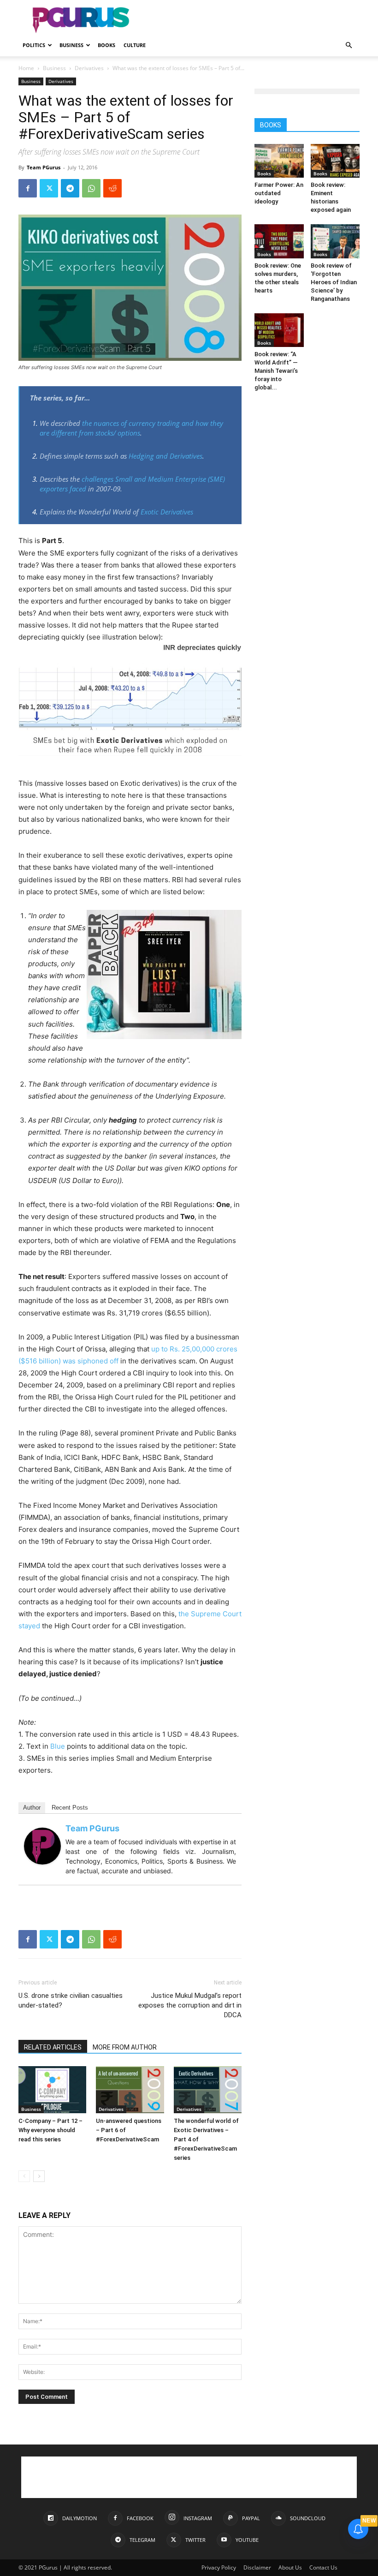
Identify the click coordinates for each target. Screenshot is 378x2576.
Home (26, 68)
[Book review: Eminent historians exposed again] (335, 161)
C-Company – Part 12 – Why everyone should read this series (50, 2130)
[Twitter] (49, 188)
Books (106, 45)
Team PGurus (44, 167)
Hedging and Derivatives (165, 456)
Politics (34, 45)
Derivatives (89, 68)
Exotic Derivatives (167, 512)
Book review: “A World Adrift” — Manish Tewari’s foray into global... (276, 371)
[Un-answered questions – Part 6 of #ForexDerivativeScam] (130, 2089)
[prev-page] (24, 2176)
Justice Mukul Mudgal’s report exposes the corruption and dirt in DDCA (190, 2005)
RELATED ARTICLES (53, 2047)
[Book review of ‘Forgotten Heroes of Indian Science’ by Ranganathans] (335, 241)
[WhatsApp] (91, 188)
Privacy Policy (219, 2567)
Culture (135, 45)
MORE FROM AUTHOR (125, 2047)
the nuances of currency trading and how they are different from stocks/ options (131, 428)
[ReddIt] (112, 188)
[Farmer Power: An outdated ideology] (279, 161)
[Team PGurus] (42, 1846)
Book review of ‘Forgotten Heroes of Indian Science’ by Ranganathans (334, 282)
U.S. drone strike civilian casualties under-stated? (71, 2000)
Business (71, 45)
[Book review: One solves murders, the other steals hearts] (279, 241)
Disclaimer (257, 2567)
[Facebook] (28, 188)
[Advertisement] (251, 20)
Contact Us (323, 2567)
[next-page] (39, 2176)
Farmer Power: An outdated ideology (279, 193)
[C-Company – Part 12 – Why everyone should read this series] (52, 2089)
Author (32, 1808)
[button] (348, 45)
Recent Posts (70, 1808)
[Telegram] (70, 188)
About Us (290, 2567)
